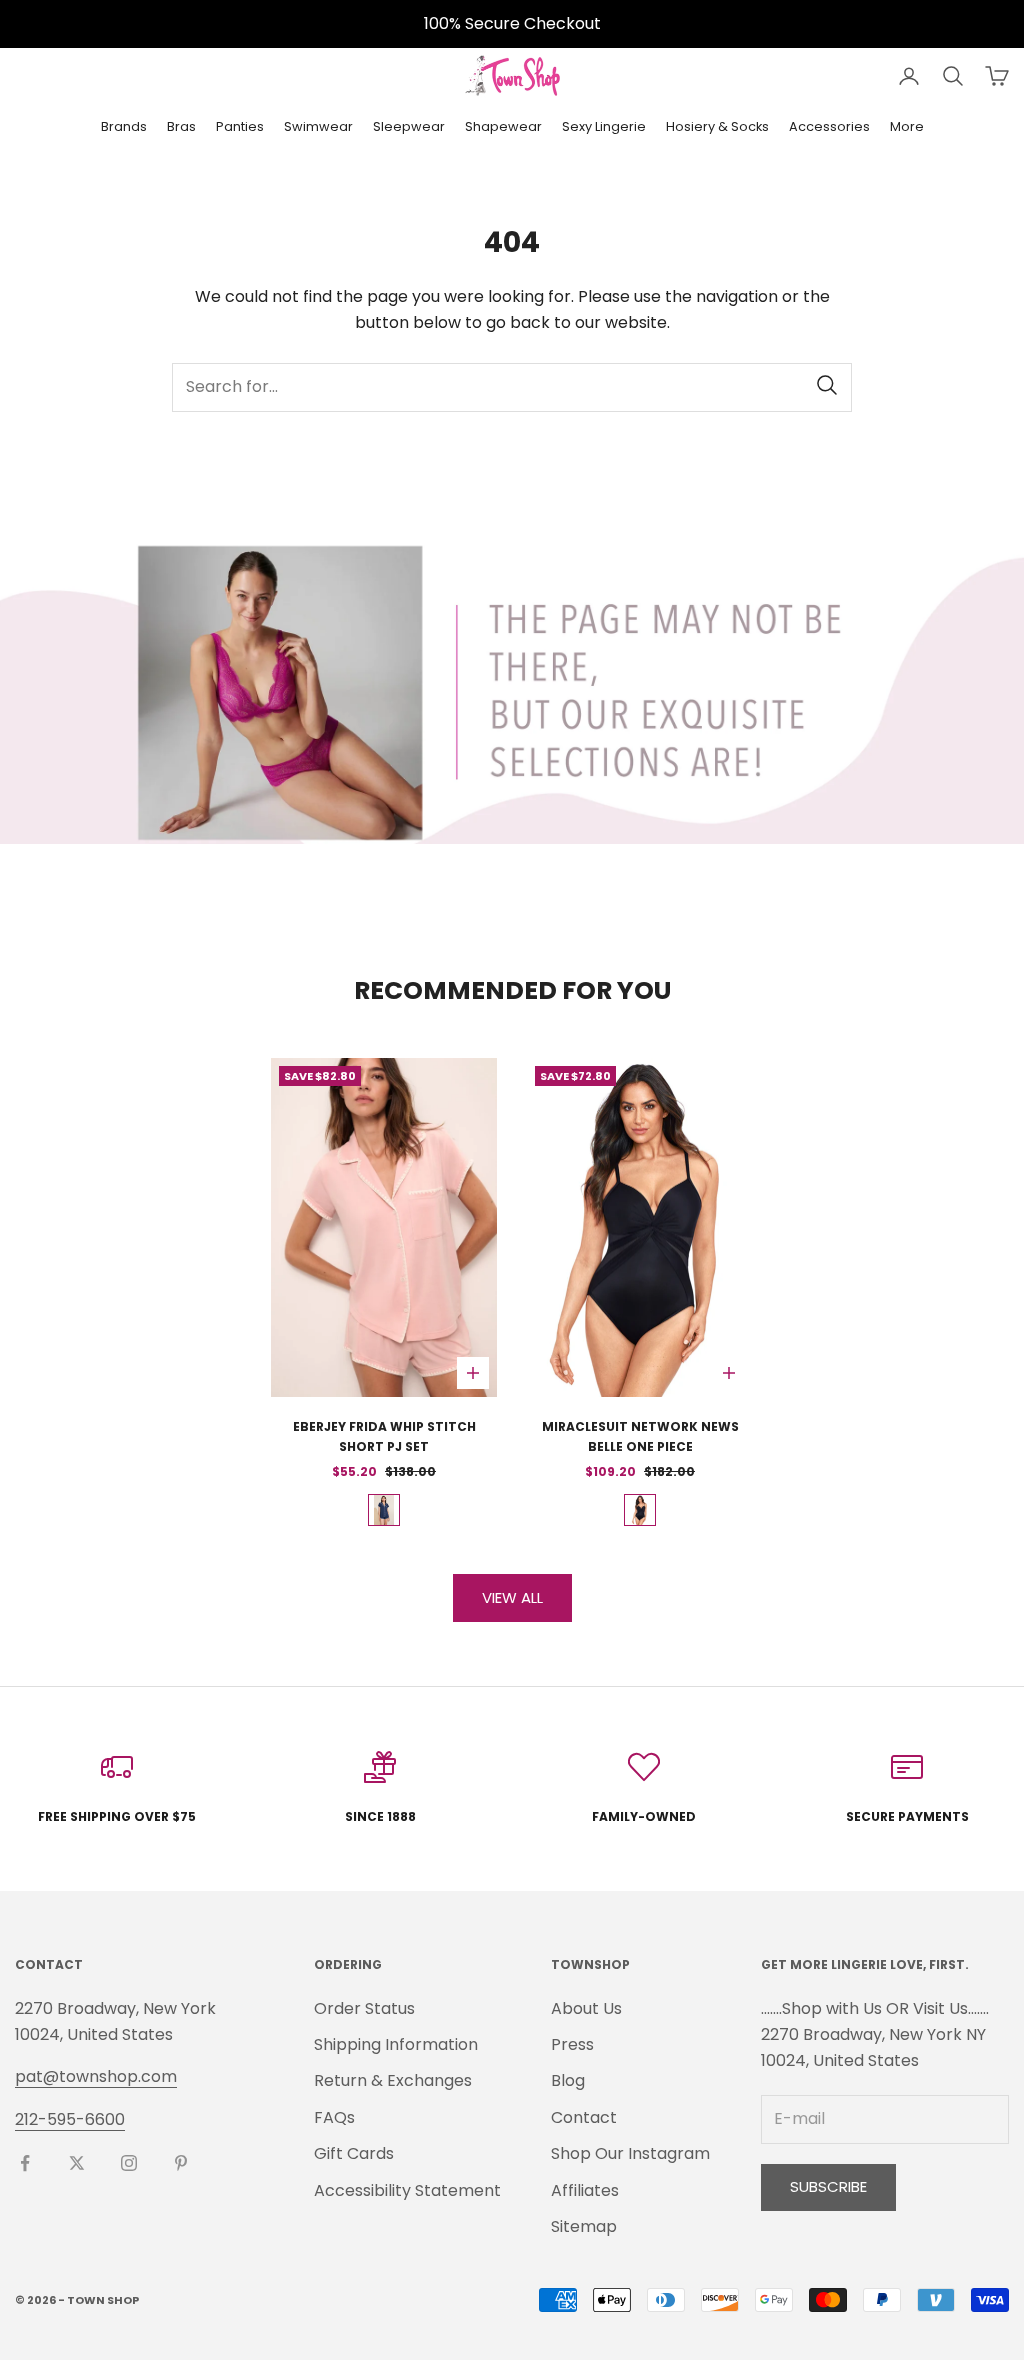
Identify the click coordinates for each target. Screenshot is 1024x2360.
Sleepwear (409, 126)
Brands (124, 126)
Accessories (829, 126)
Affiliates (585, 2190)
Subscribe (828, 2186)
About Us (586, 2008)
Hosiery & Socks (717, 126)
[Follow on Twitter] (77, 2163)
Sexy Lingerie (604, 126)
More (907, 126)
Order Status (364, 2008)
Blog (568, 2080)
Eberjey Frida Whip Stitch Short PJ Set (384, 1436)
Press (572, 2044)
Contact (584, 2117)
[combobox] (512, 387)
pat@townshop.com (96, 2076)
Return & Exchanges (393, 2080)
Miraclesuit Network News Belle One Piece (640, 1436)
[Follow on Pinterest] (181, 2163)
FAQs (334, 2117)
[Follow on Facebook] (25, 2163)
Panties (240, 126)
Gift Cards (354, 2153)
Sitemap (584, 2226)
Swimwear (318, 126)
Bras (181, 126)
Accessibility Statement (407, 2190)
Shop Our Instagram (630, 2153)
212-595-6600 (70, 2119)
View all (512, 1597)
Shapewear (503, 126)
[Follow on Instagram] (129, 2163)
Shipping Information (396, 2044)
